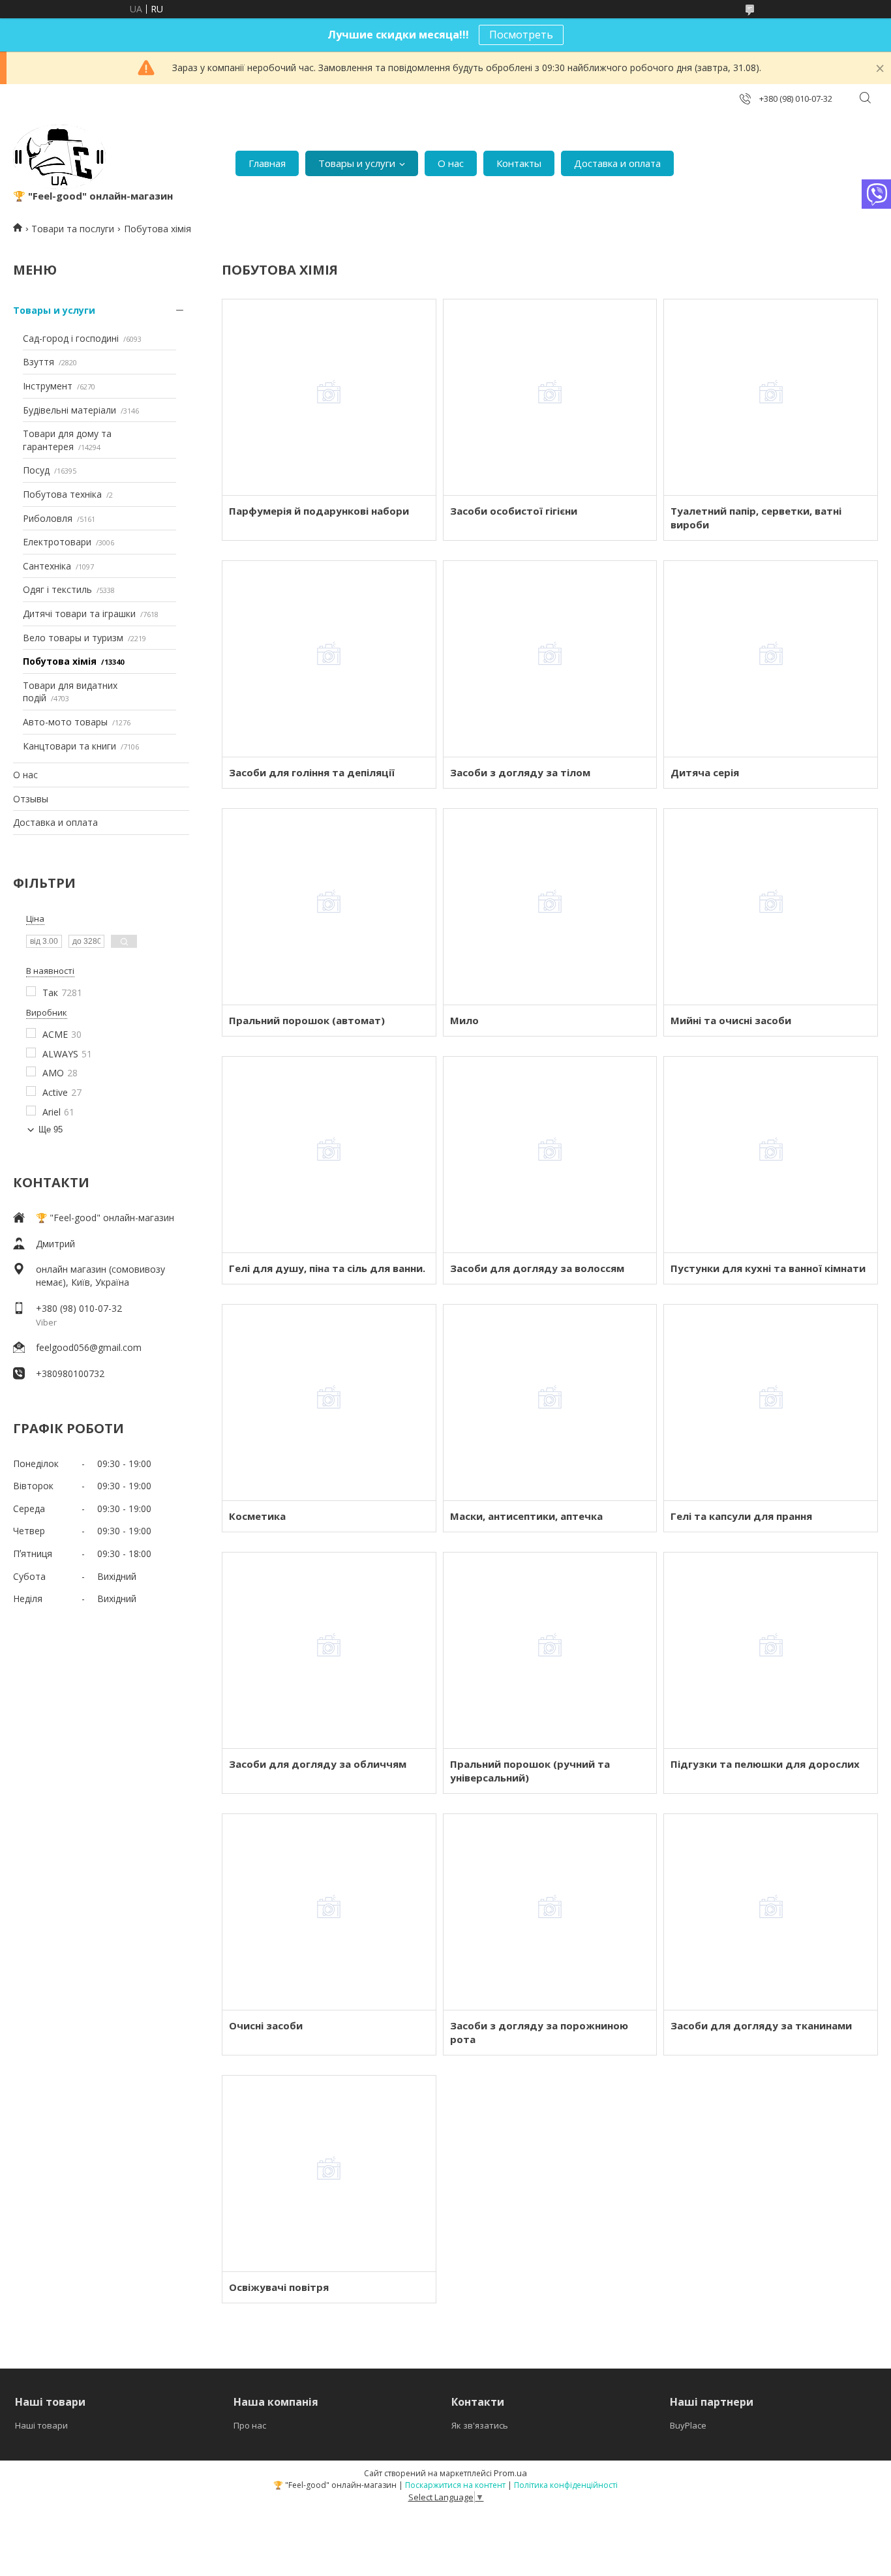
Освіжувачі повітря (279, 2287)
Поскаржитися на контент (455, 2485)
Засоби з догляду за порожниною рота (539, 2032)
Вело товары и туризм (73, 638)
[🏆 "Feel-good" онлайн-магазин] (59, 157)
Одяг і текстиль (57, 589)
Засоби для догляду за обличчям (318, 1764)
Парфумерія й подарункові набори (319, 511)
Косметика (257, 1516)
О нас (451, 163)
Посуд (36, 470)
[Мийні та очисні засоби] (771, 907)
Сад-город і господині (71, 338)
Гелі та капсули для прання (741, 1516)
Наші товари (41, 2425)
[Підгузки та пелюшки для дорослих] (771, 1650)
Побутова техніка (62, 494)
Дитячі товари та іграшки (79, 614)
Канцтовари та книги (69, 746)
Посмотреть (521, 35)
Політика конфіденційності (566, 2485)
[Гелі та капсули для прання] (771, 1402)
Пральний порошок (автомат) (307, 1020)
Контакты (519, 163)
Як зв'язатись (480, 2425)
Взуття (38, 362)
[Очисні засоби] (329, 1912)
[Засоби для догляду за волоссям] (550, 1155)
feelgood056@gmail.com (89, 1347)
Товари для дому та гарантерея (67, 440)
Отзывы (31, 799)
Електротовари (57, 542)
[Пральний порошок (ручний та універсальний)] (550, 1650)
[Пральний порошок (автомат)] (329, 907)
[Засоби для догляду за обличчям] (329, 1650)
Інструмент (48, 386)
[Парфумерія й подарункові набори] (329, 397)
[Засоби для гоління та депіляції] (329, 659)
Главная (267, 163)
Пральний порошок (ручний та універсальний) (530, 1771)
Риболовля (48, 518)
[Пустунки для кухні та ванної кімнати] (771, 1155)
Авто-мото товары (65, 722)
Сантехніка (47, 566)
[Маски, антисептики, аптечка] (550, 1402)
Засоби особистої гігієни (514, 511)
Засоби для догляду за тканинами (761, 2025)
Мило (464, 1020)
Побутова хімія (60, 661)
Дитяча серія (705, 772)
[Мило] (550, 907)
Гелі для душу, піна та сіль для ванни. (327, 1268)
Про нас (250, 2425)
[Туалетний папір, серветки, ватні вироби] (771, 397)
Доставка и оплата (617, 163)
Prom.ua (510, 2473)
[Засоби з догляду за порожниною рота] (550, 1912)
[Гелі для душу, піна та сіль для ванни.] (329, 1155)
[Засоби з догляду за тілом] (550, 659)
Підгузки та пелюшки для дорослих (765, 1764)
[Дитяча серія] (771, 659)
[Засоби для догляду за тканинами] (771, 1912)
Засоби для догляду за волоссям (537, 1268)
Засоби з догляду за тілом (520, 772)
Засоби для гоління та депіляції (312, 772)
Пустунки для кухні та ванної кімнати (768, 1268)
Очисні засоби (266, 2025)
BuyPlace (688, 2425)
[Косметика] (329, 1402)
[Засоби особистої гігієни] (550, 397)
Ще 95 (51, 1129)
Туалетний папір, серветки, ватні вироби (756, 518)
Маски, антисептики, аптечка (526, 1516)
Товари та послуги (73, 229)
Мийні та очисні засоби (731, 1020)
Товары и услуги (357, 163)
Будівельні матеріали (69, 410)
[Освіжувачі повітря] (329, 2174)
